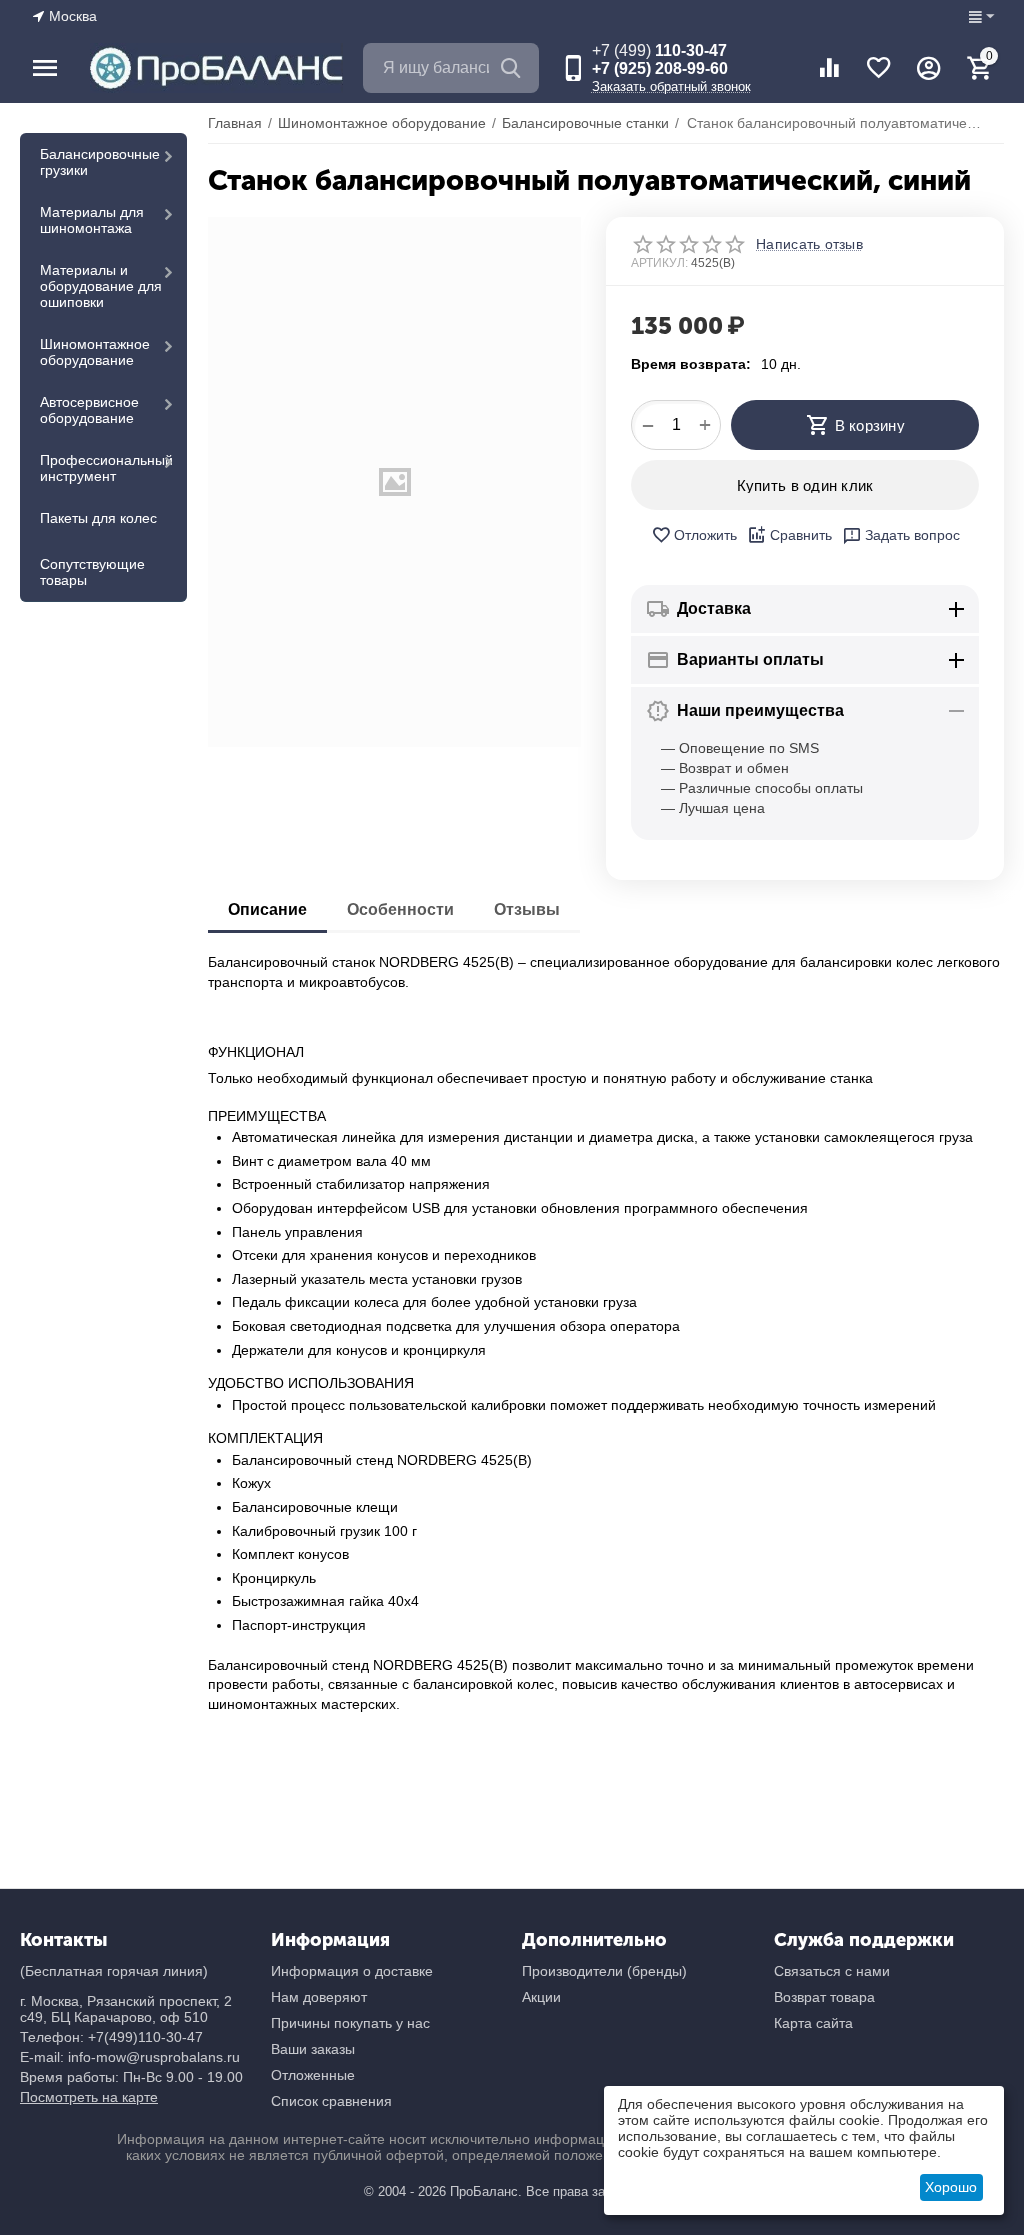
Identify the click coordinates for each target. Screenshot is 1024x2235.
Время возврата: (691, 364)
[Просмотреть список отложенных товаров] (879, 68)
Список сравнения (331, 2101)
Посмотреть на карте (89, 2097)
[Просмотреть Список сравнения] (829, 68)
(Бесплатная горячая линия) (114, 1971)
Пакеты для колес (98, 518)
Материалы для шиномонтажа (92, 220)
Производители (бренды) (604, 1971)
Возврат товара (824, 1997)
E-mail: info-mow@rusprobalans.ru (130, 2057)
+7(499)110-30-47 (145, 2037)
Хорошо (951, 2187)
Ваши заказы (313, 2049)
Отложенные (313, 2075)
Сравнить (801, 535)
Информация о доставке (352, 1971)
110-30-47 (659, 50)
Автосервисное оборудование (89, 410)
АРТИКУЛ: (659, 263)
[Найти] (514, 68)
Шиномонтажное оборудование (95, 352)
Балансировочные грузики (100, 162)
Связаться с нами (832, 1971)
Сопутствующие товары (92, 572)
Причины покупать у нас (350, 2023)
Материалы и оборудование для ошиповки (101, 286)
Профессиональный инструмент (106, 468)
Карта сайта (813, 2023)
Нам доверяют (319, 1997)
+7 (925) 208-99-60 (660, 68)
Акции (541, 1997)
